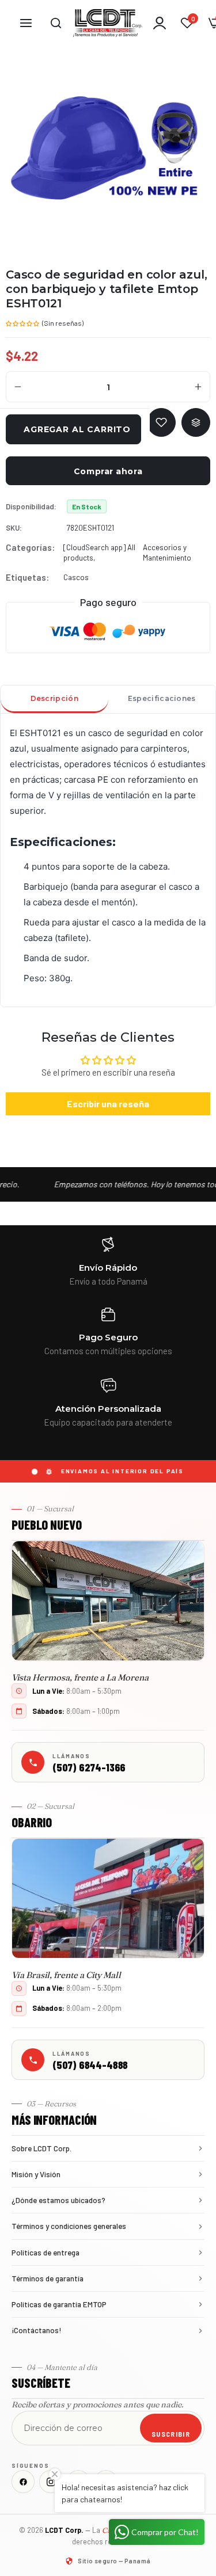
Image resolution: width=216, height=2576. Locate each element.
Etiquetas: (27, 577)
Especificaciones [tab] (162, 698)
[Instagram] (51, 2482)
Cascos (76, 577)
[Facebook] (23, 2482)
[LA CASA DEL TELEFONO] (108, 23)
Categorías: (30, 547)
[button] (23, 322)
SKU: (14, 528)
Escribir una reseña (108, 1104)
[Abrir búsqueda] (56, 23)
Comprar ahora (108, 471)
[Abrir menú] (26, 23)
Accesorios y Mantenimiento (167, 552)
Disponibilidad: (31, 506)
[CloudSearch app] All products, (99, 552)
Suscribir (171, 2434)
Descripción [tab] (54, 698)
